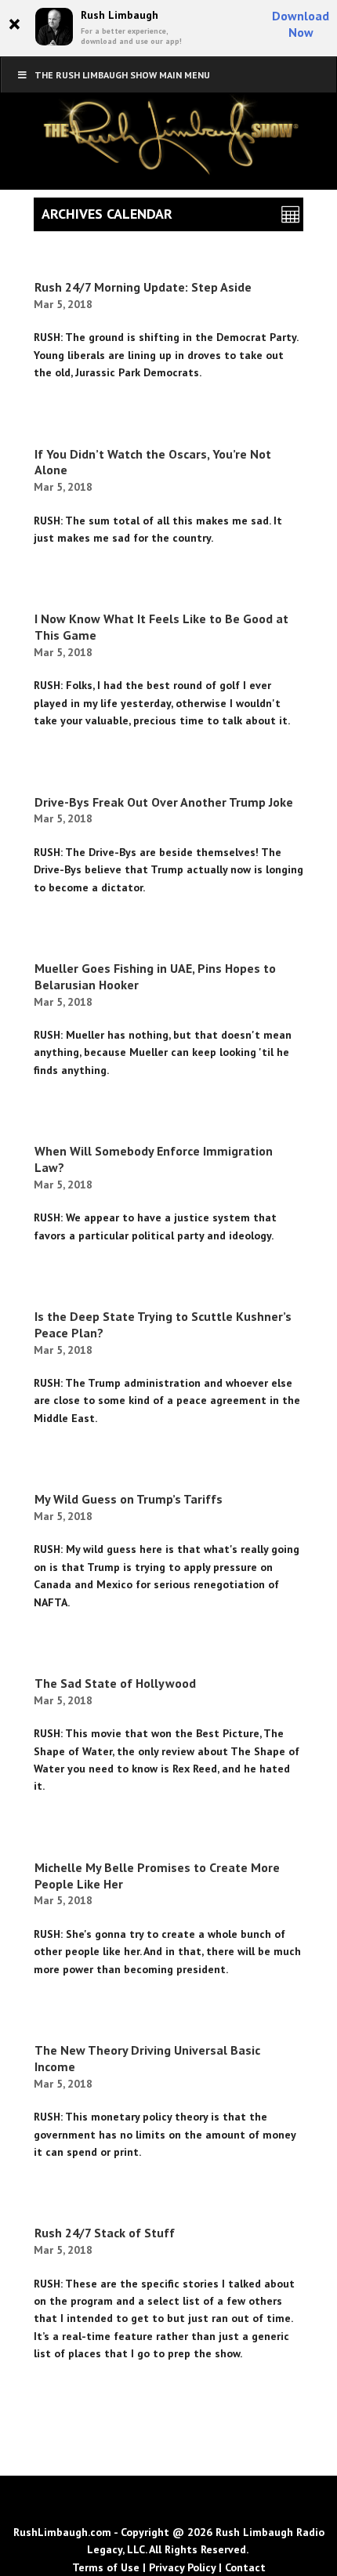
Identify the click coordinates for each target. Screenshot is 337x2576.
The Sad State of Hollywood (115, 1683)
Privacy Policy (182, 2567)
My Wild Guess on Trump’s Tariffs (129, 1499)
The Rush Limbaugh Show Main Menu (122, 75)
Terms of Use (106, 2567)
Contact (245, 2567)
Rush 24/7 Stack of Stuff (105, 2233)
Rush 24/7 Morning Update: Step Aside (143, 287)
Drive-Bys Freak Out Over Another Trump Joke (164, 802)
